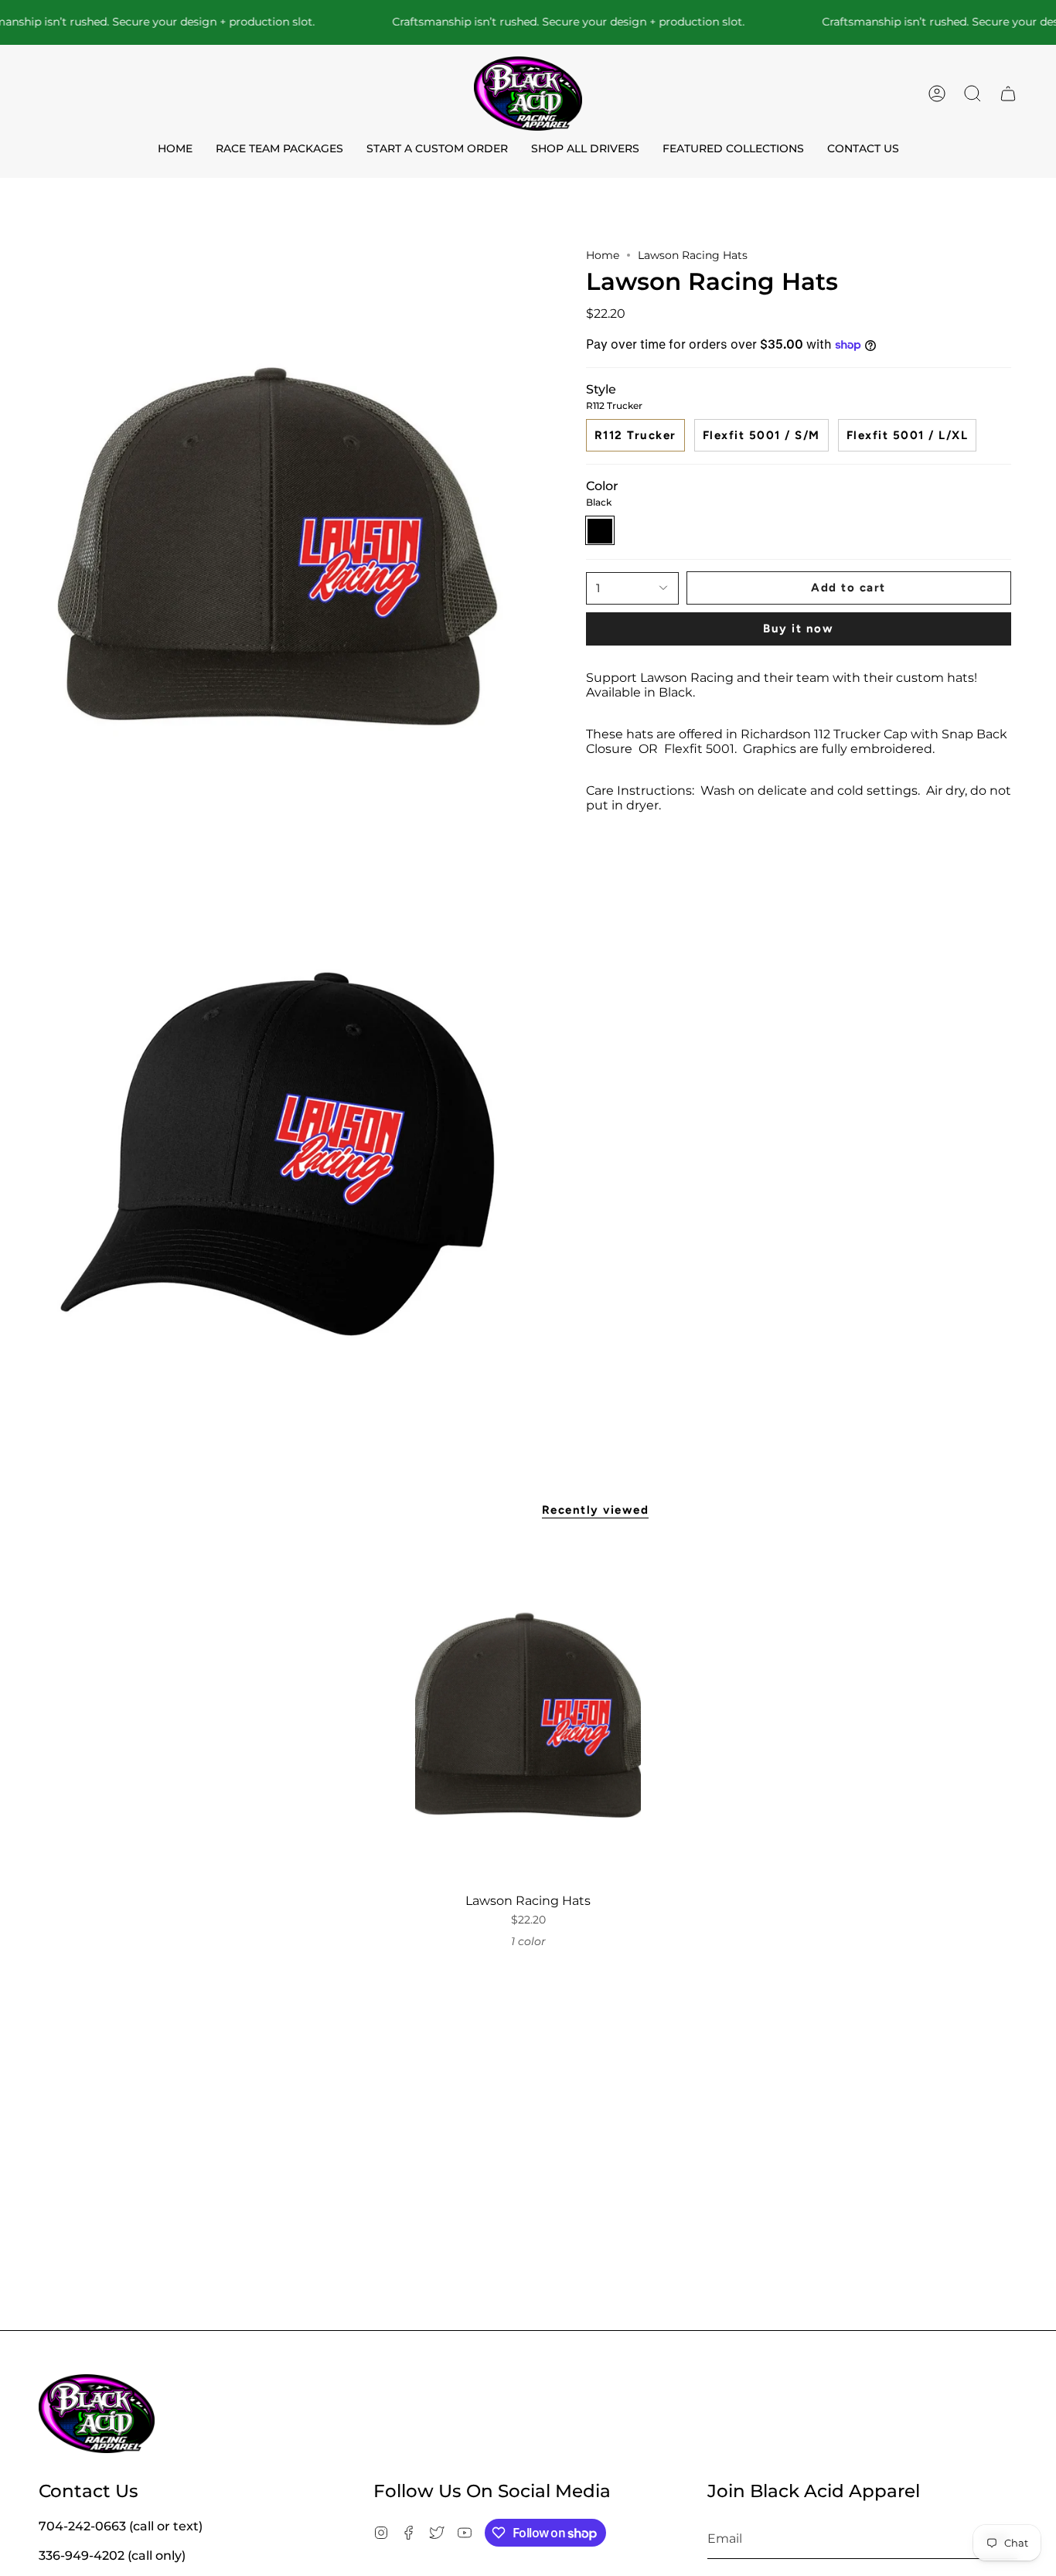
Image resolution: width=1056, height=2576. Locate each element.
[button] (973, 94)
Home (603, 255)
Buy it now (798, 629)
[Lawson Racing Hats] (528, 1715)
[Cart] (1008, 94)
